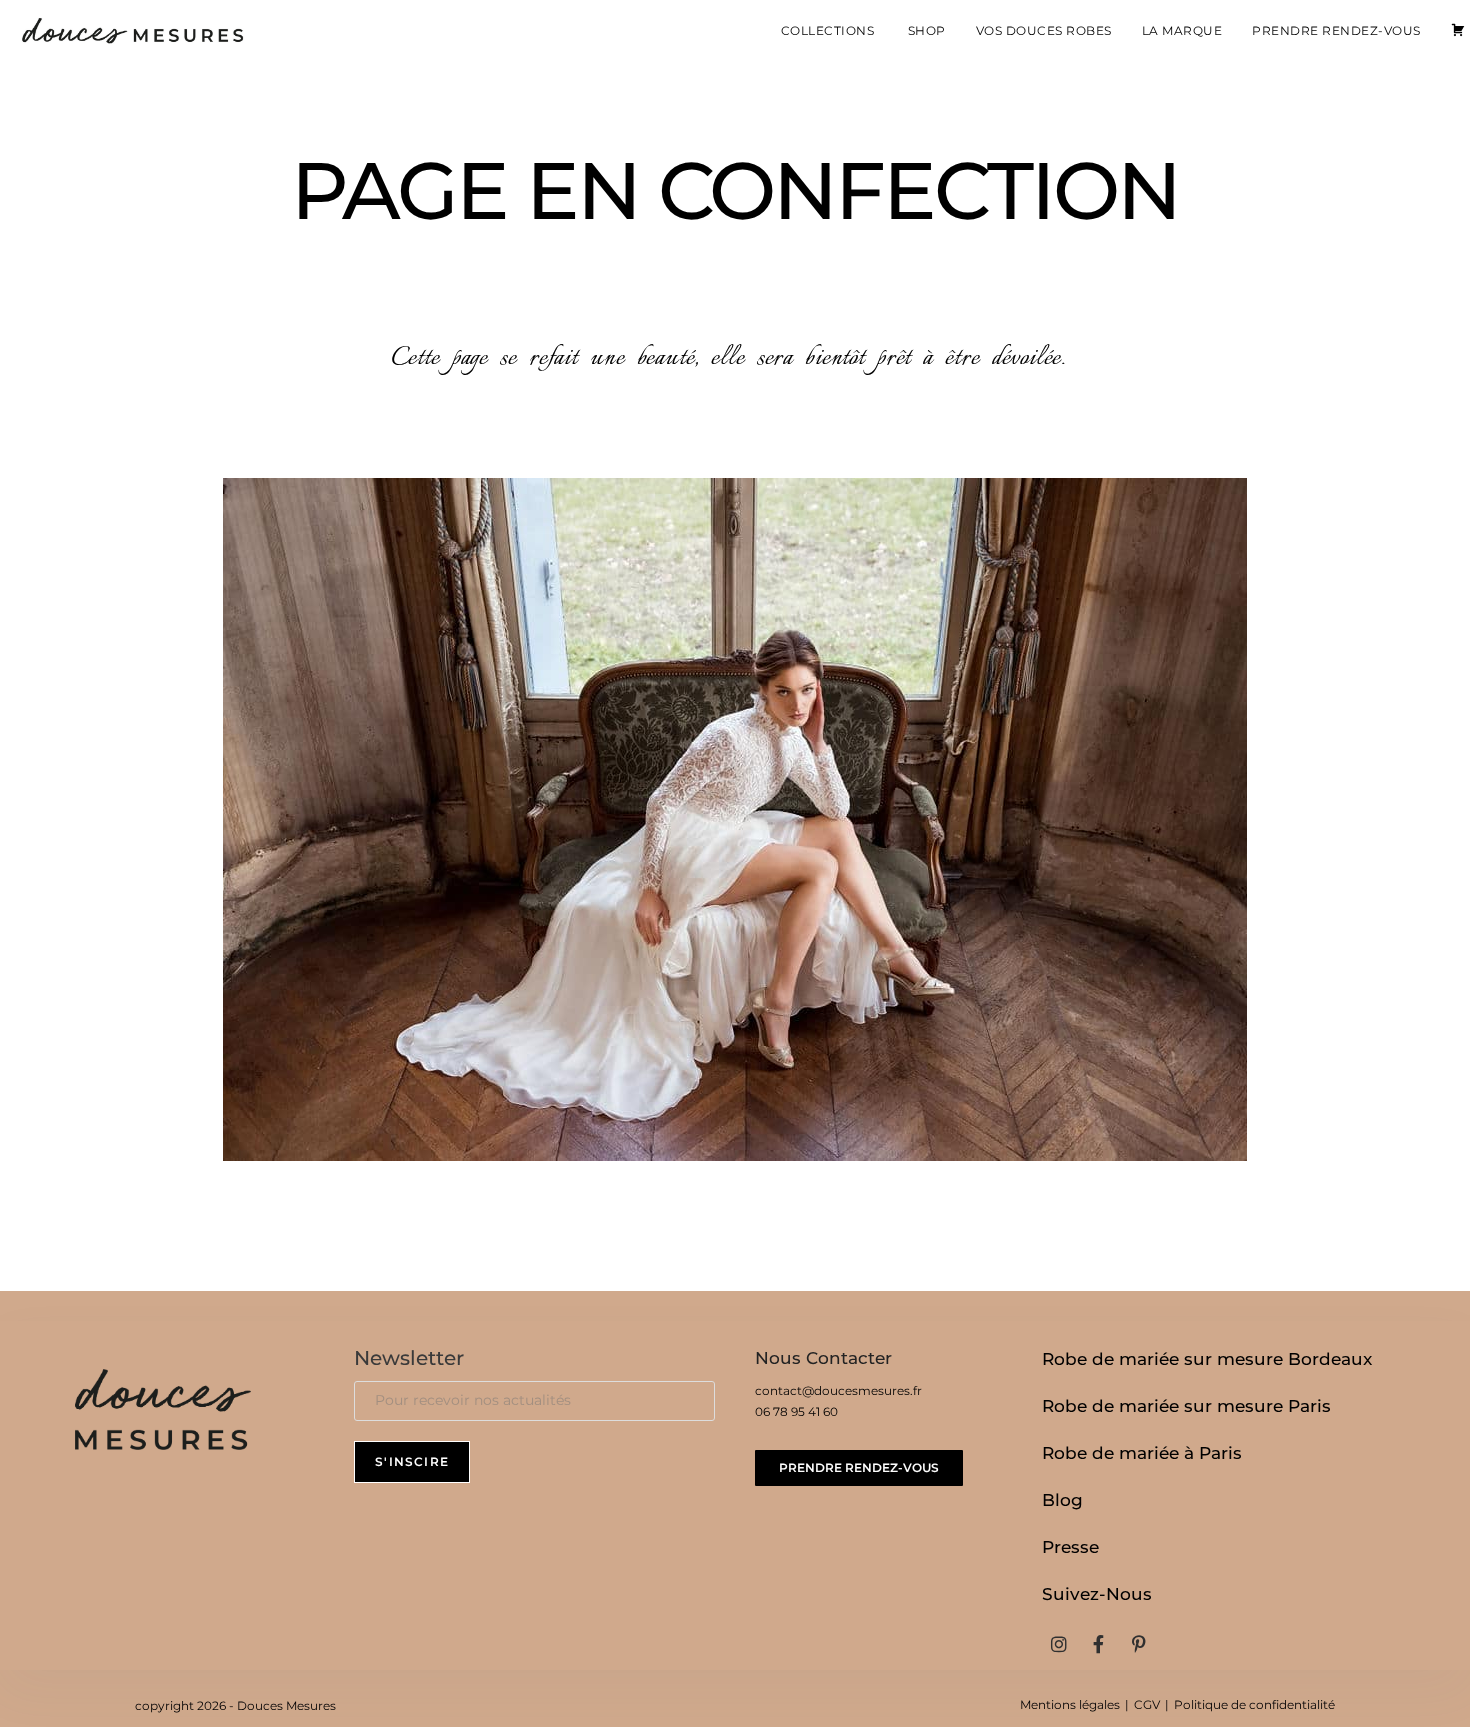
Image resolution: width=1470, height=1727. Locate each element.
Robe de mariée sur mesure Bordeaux (1207, 1359)
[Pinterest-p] (1139, 1644)
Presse (1070, 1547)
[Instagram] (1058, 1644)
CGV (1147, 1704)
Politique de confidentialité (1254, 1704)
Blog (1062, 1500)
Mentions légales (1070, 1704)
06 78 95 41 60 (796, 1411)
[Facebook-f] (1099, 1644)
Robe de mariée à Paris (1142, 1453)
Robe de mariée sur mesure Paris (1186, 1406)
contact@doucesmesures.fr (838, 1390)
